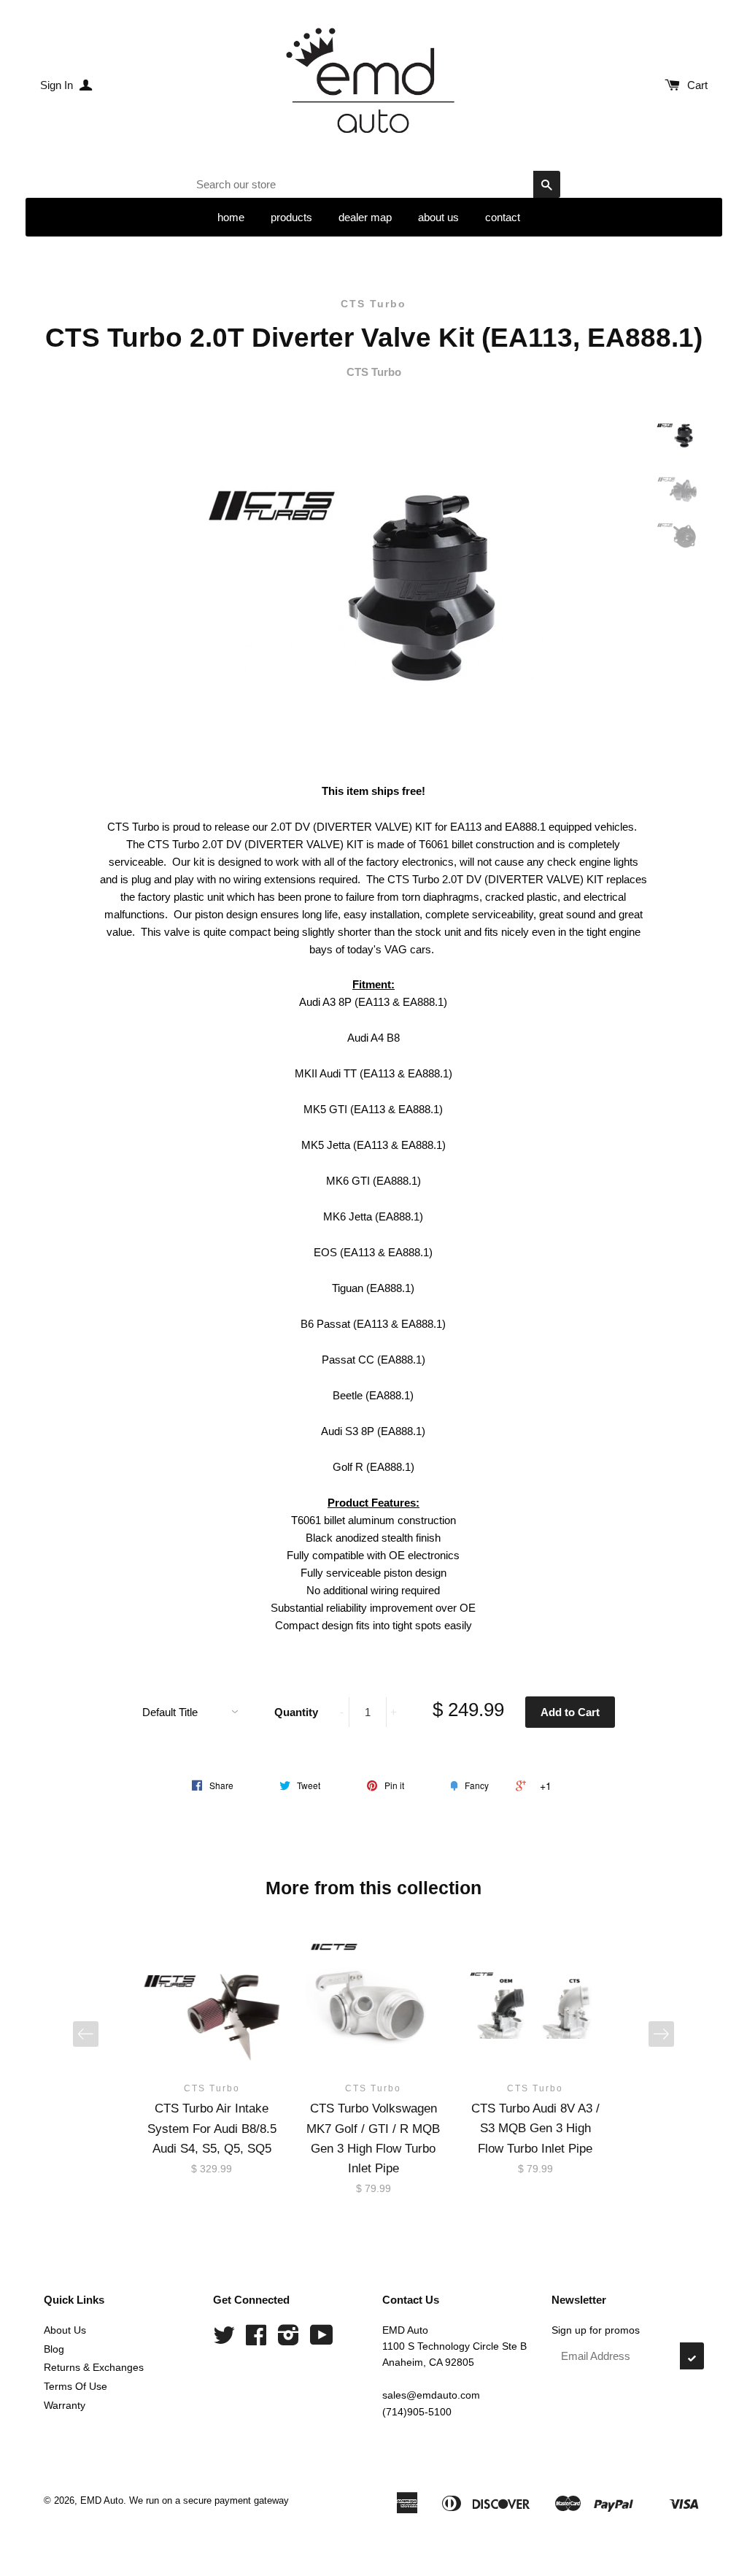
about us (438, 217)
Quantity (296, 1712)
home (231, 217)
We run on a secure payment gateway (209, 2500)
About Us (65, 2330)
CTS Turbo (373, 304)
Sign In (58, 85)
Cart (697, 85)
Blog (54, 2349)
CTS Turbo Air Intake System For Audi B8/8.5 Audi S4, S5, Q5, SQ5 (212, 2128)
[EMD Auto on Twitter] (224, 2340)
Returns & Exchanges (94, 2367)
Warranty (65, 2405)
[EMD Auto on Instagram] (289, 2340)
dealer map (365, 217)
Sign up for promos (596, 2330)
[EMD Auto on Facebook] (256, 2340)
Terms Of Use (76, 2386)
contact (503, 217)
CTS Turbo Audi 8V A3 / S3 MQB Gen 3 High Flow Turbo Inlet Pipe (535, 2128)
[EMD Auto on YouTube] (322, 2340)
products (291, 217)
